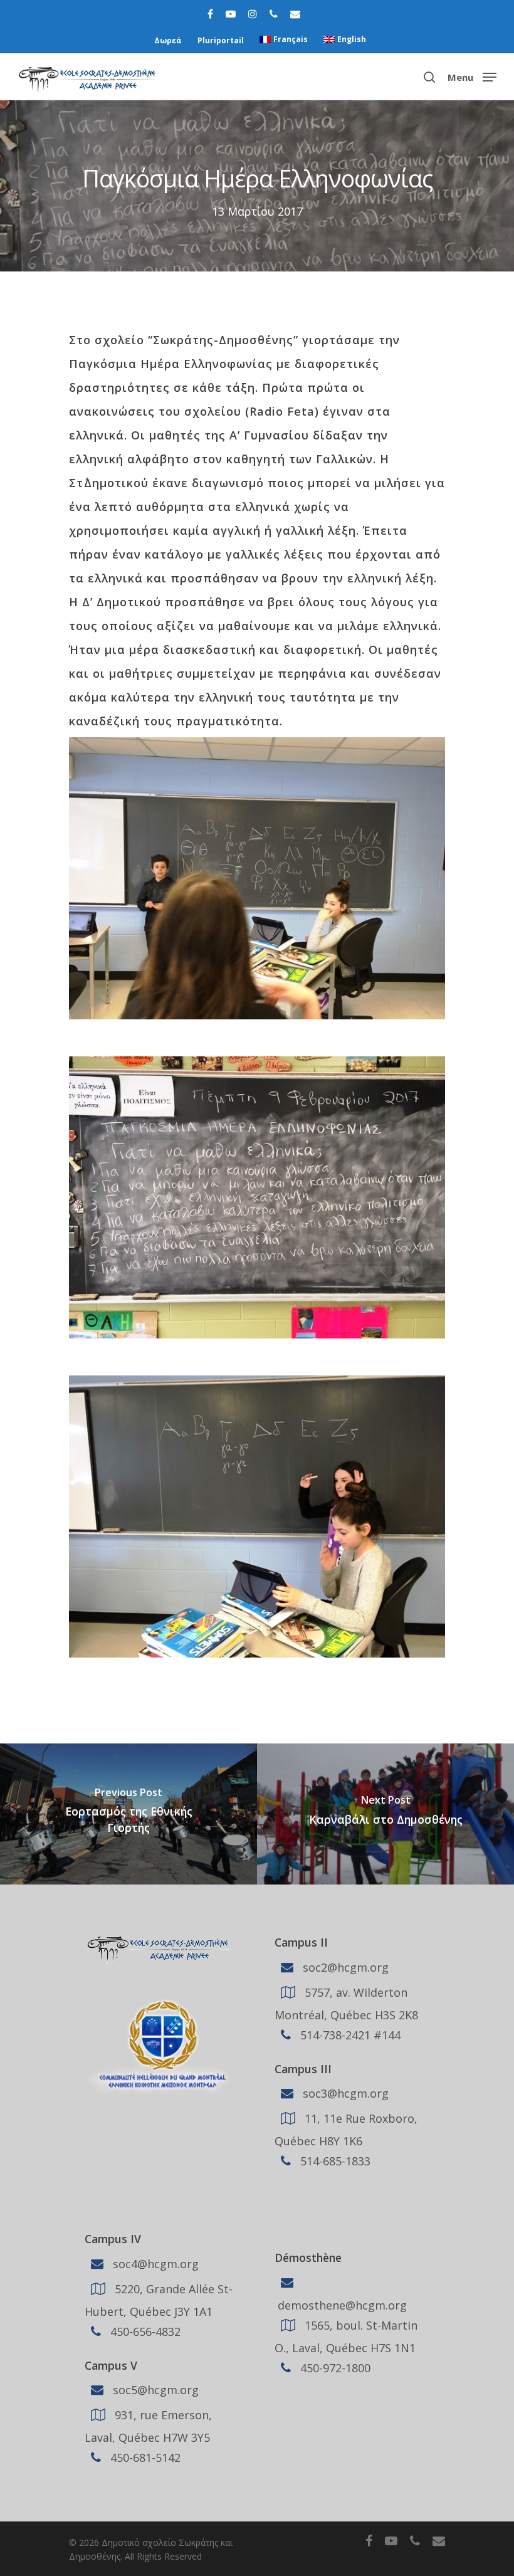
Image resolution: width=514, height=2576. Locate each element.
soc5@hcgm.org (154, 2390)
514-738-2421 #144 (349, 2034)
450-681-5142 (144, 2458)
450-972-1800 (334, 2368)
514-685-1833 (334, 2161)
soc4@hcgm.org (154, 2264)
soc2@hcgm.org (344, 1967)
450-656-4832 (144, 2332)
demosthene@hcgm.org (341, 2305)
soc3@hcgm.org (344, 2093)
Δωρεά (168, 40)
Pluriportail (221, 40)
